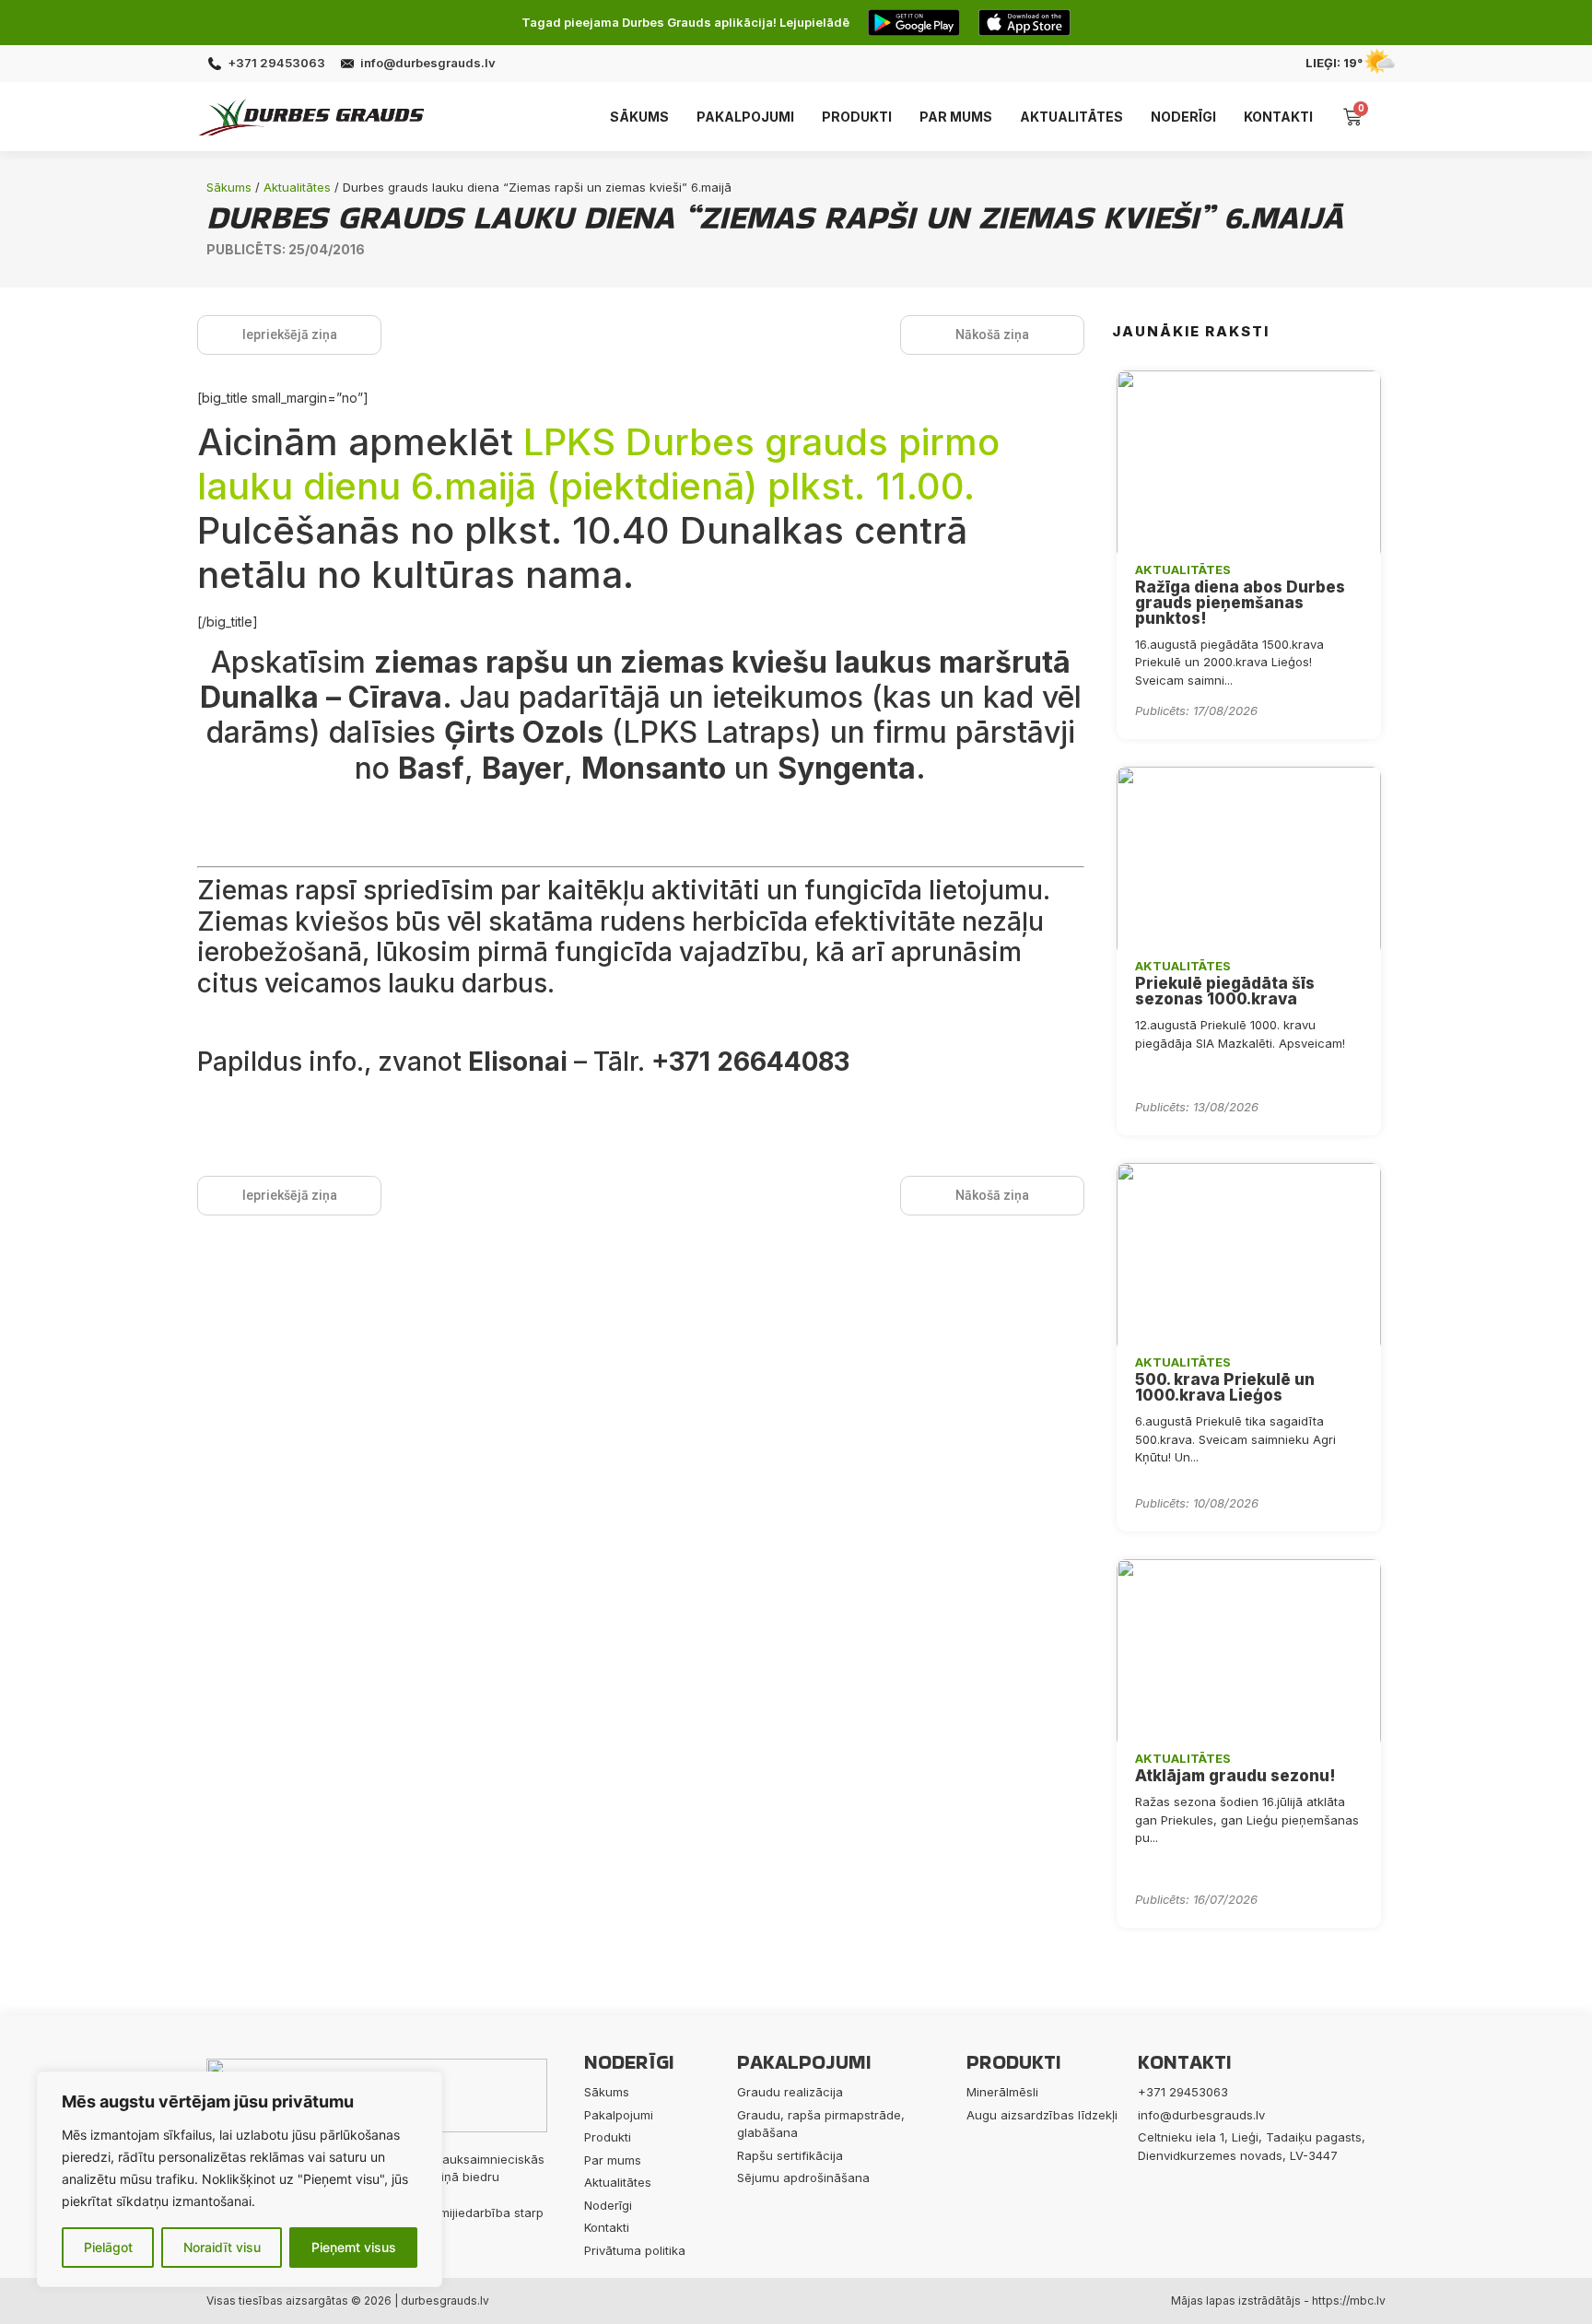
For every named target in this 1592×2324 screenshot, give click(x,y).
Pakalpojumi (745, 117)
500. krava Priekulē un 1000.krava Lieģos (1225, 1387)
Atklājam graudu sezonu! (1235, 1776)
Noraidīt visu (222, 2247)
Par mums (956, 117)
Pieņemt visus (354, 2247)
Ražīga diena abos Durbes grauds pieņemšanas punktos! (1240, 603)
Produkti (857, 117)
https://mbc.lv (1349, 2301)
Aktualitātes (1071, 117)
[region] (240, 2179)
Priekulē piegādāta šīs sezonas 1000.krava (1225, 991)
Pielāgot (108, 2247)
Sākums (639, 117)
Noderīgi (1183, 117)
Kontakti (1278, 117)
